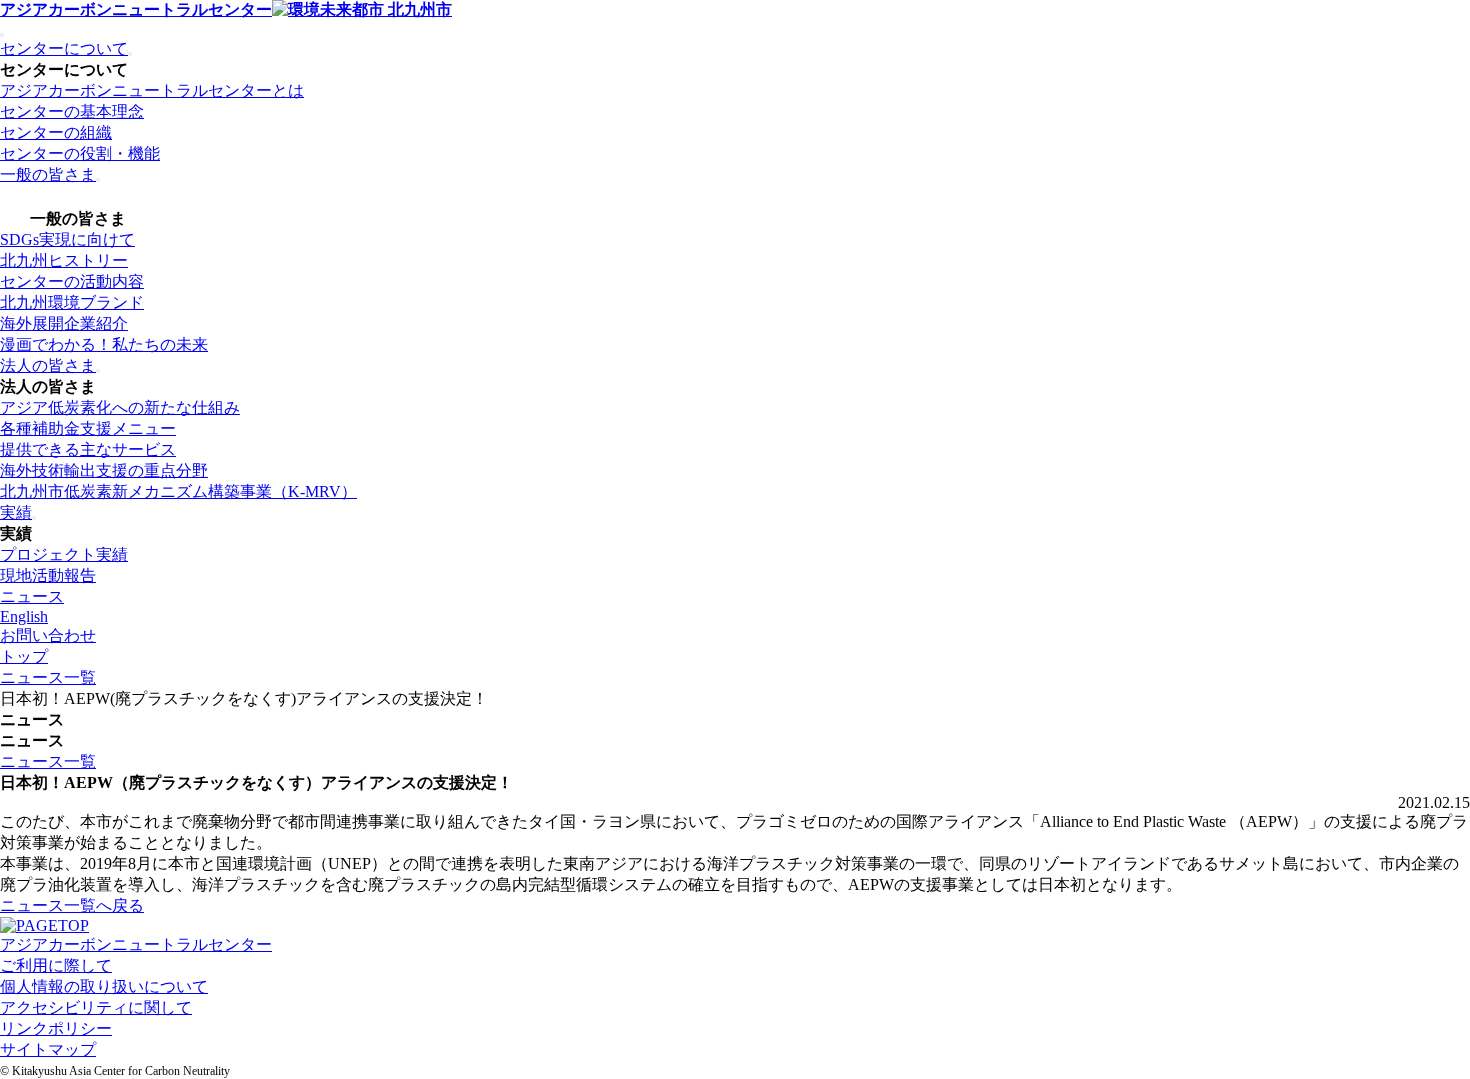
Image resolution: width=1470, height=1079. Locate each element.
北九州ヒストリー (64, 260)
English (24, 616)
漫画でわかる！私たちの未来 (104, 344)
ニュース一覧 (48, 677)
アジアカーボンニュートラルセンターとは (152, 90)
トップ (24, 656)
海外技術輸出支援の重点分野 (104, 470)
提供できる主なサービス (88, 449)
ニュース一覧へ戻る (72, 905)
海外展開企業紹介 (64, 323)
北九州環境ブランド (72, 302)
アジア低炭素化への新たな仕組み (120, 407)
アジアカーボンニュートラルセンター (136, 9)
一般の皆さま (48, 174)
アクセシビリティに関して (96, 1007)
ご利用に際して (56, 965)
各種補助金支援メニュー (88, 428)
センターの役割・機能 (80, 153)
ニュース (32, 596)
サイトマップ (48, 1049)
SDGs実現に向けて (67, 239)
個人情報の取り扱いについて (104, 986)
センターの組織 (56, 132)
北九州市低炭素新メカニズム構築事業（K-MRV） (178, 491)
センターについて (64, 48)
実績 (16, 512)
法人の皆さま (48, 365)
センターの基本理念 (72, 111)
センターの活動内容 (72, 281)
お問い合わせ (48, 635)
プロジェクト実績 (64, 554)
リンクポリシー (56, 1028)
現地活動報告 (48, 575)
